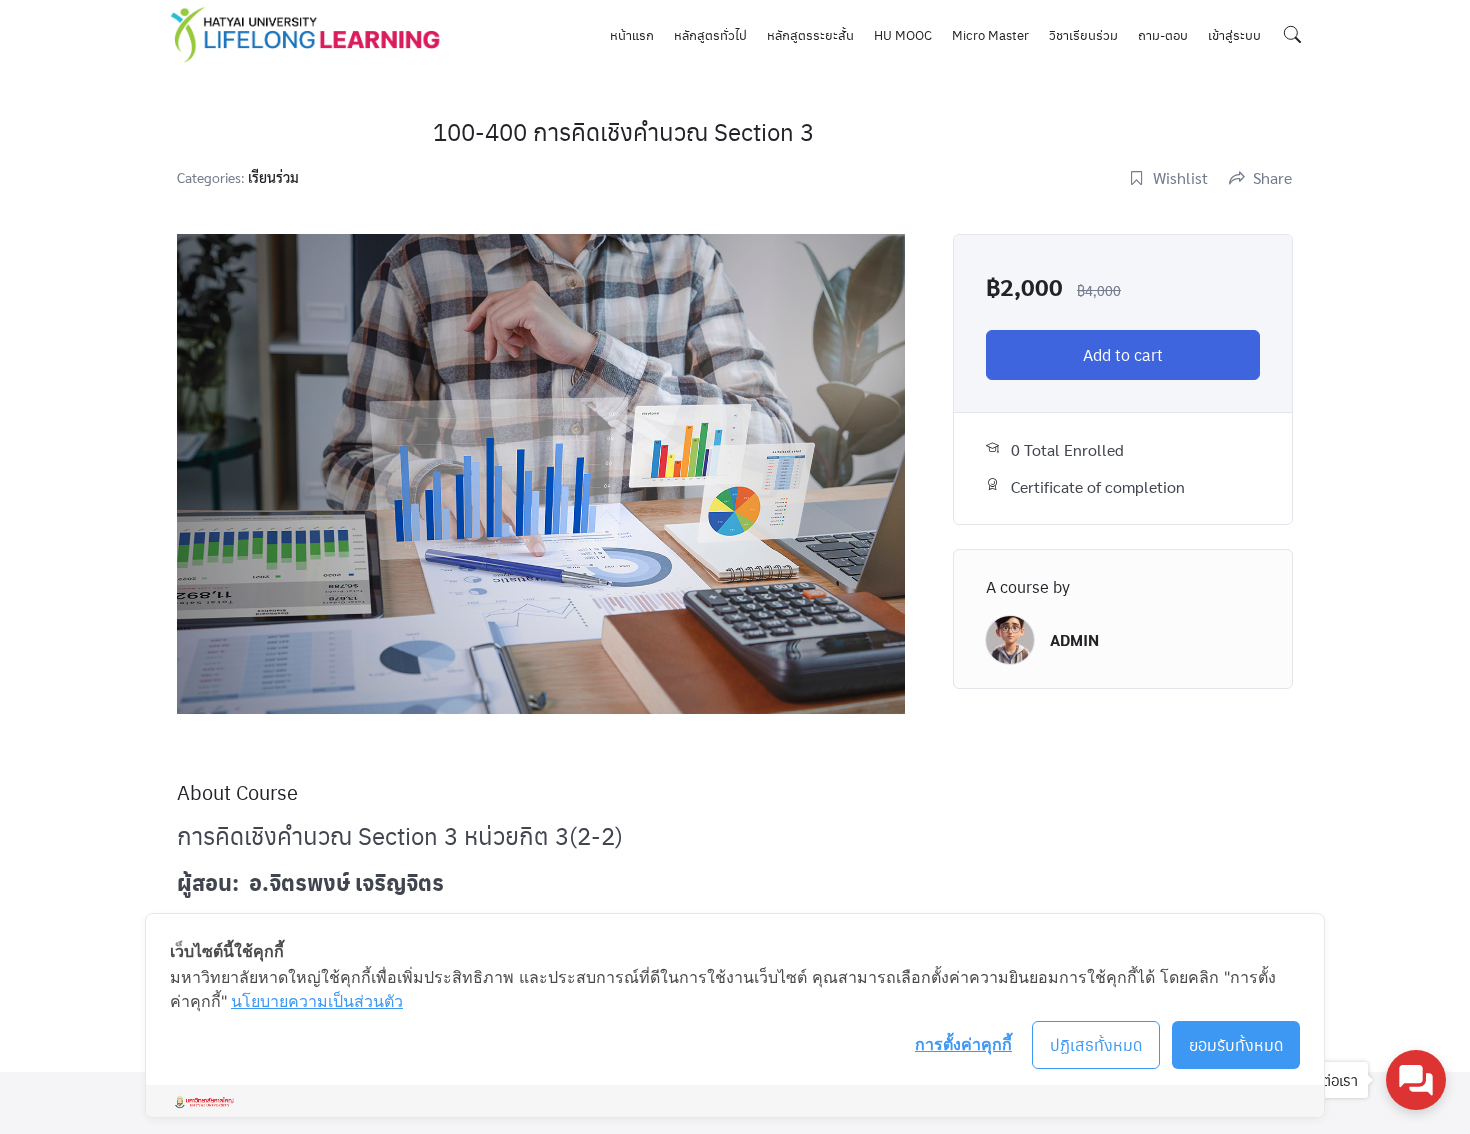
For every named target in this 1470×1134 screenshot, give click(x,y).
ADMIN (1074, 639)
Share (1272, 177)
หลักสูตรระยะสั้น (810, 34)
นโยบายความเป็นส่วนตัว (317, 1001)
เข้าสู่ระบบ (1234, 34)
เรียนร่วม (273, 177)
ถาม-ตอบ (1163, 34)
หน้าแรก (632, 34)
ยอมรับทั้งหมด (1236, 1044)
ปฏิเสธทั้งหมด (1096, 1044)
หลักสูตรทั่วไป (710, 34)
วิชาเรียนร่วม (1083, 34)
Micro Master (990, 34)
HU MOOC (903, 34)
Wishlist (1180, 177)
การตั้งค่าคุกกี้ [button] (963, 1044)
